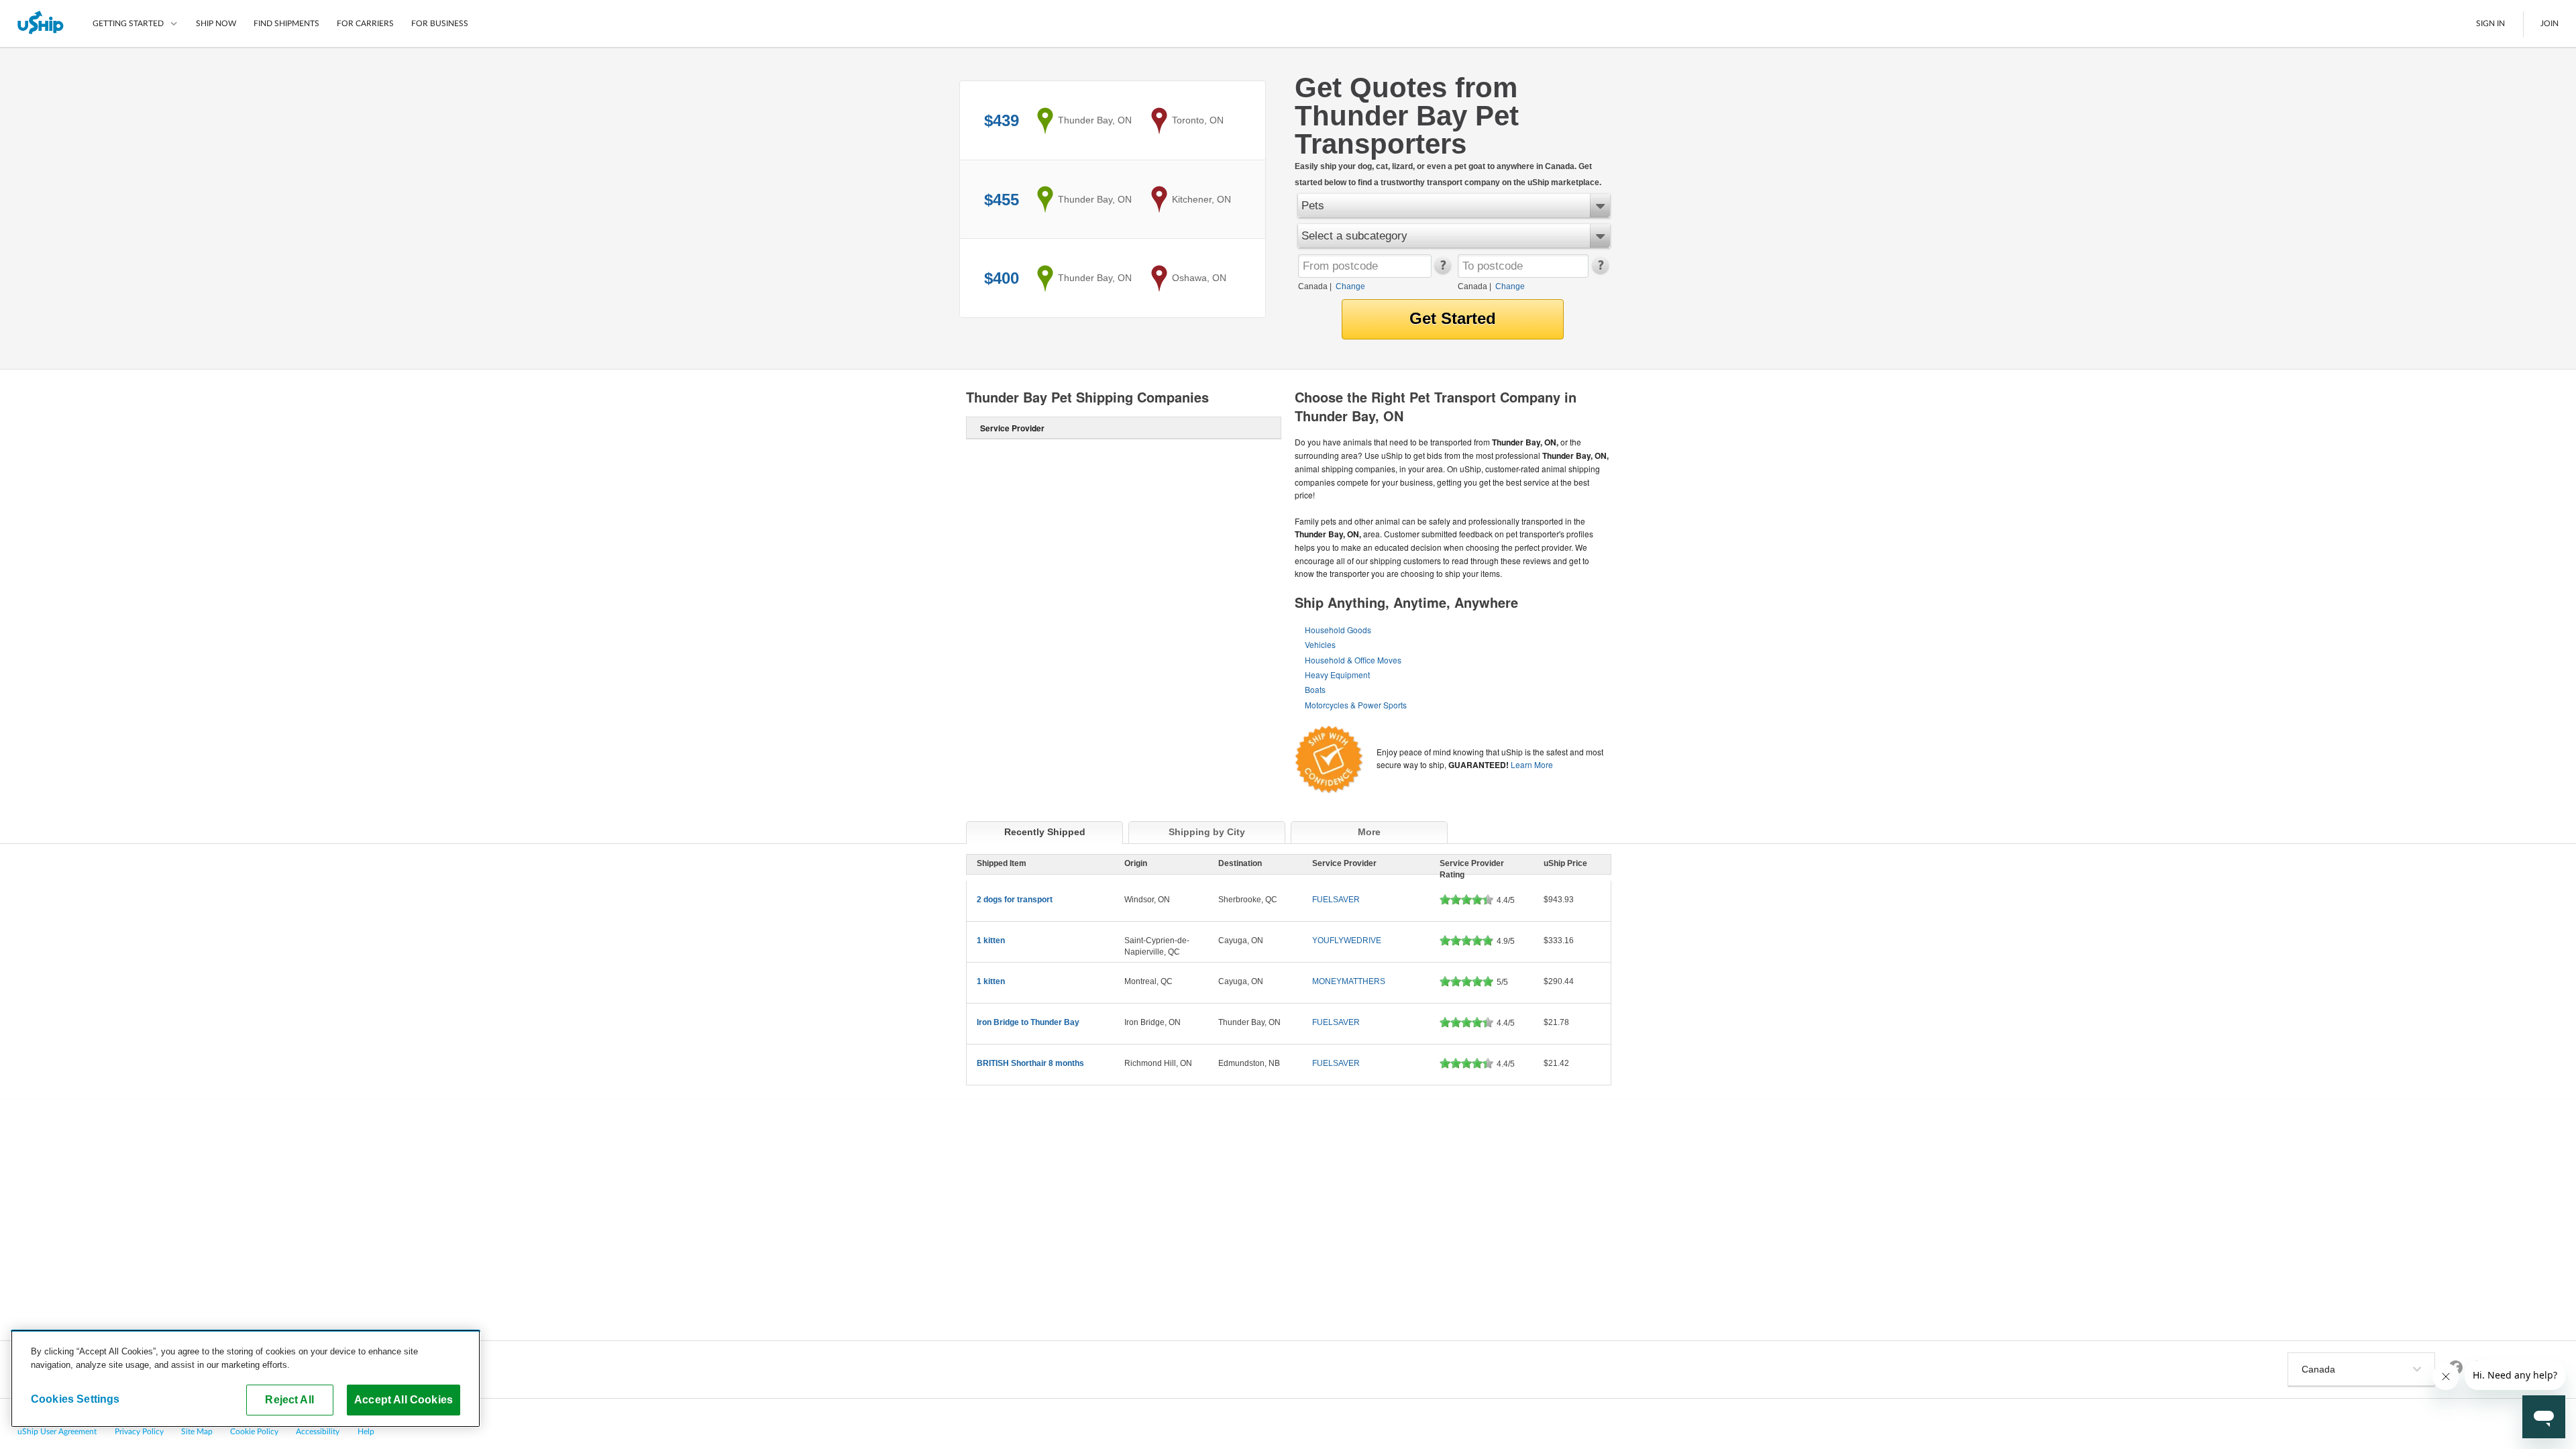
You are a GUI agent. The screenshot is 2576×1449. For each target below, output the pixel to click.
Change (1350, 286)
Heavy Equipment (1337, 675)
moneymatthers (1349, 981)
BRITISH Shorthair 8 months (1030, 1063)
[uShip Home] (41, 23)
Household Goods (1338, 630)
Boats (1315, 689)
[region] (246, 1379)
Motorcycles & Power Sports (1356, 705)
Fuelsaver (1336, 900)
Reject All (289, 1399)
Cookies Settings (75, 1399)
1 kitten (991, 941)
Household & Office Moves (1353, 660)
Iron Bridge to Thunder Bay (1028, 1022)
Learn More (1532, 764)
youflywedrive (1347, 941)
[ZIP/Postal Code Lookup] (1442, 271)
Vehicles (1320, 644)
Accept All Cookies (404, 1399)
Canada (1313, 286)
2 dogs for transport (1015, 900)
